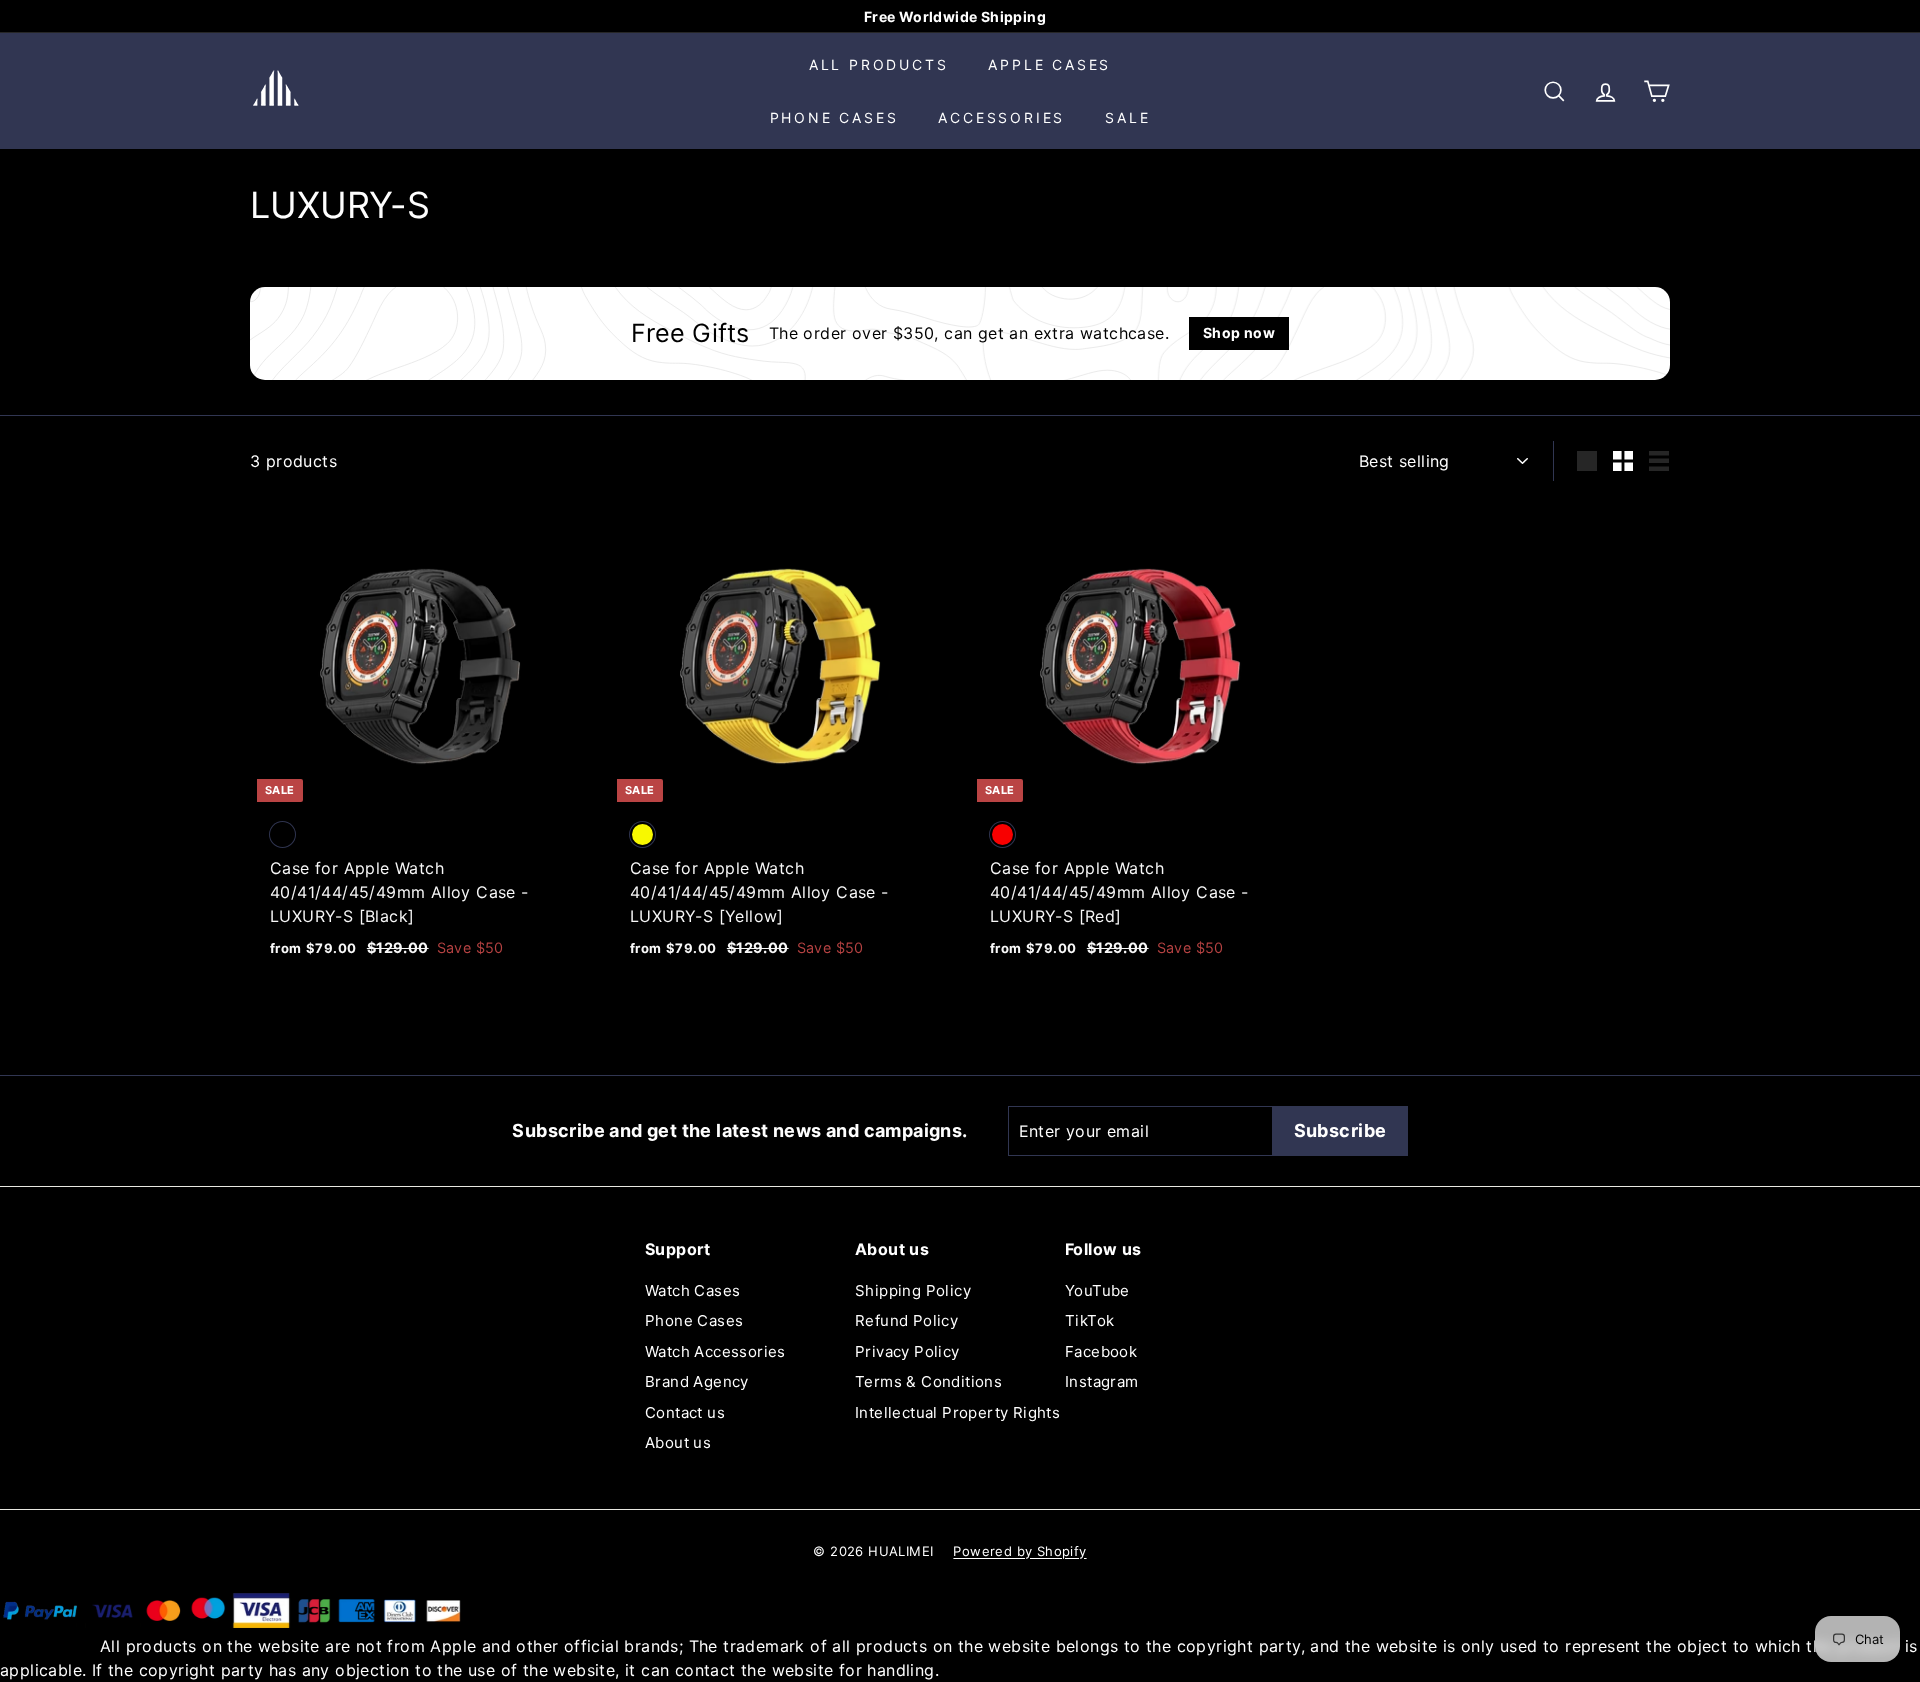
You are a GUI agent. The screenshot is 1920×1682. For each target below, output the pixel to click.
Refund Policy (906, 1320)
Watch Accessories (715, 1351)
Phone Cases (834, 117)
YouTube (1097, 1290)
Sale (1127, 117)
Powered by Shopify (1019, 1551)
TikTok (1089, 1320)
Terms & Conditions (928, 1381)
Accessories (1001, 117)
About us (678, 1442)
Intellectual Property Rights (957, 1412)
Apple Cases (1049, 64)
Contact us (685, 1412)
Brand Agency (697, 1381)
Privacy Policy (907, 1351)
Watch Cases (692, 1290)
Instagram (1102, 1381)
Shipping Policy (913, 1290)
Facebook (1101, 1351)
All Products (879, 64)
